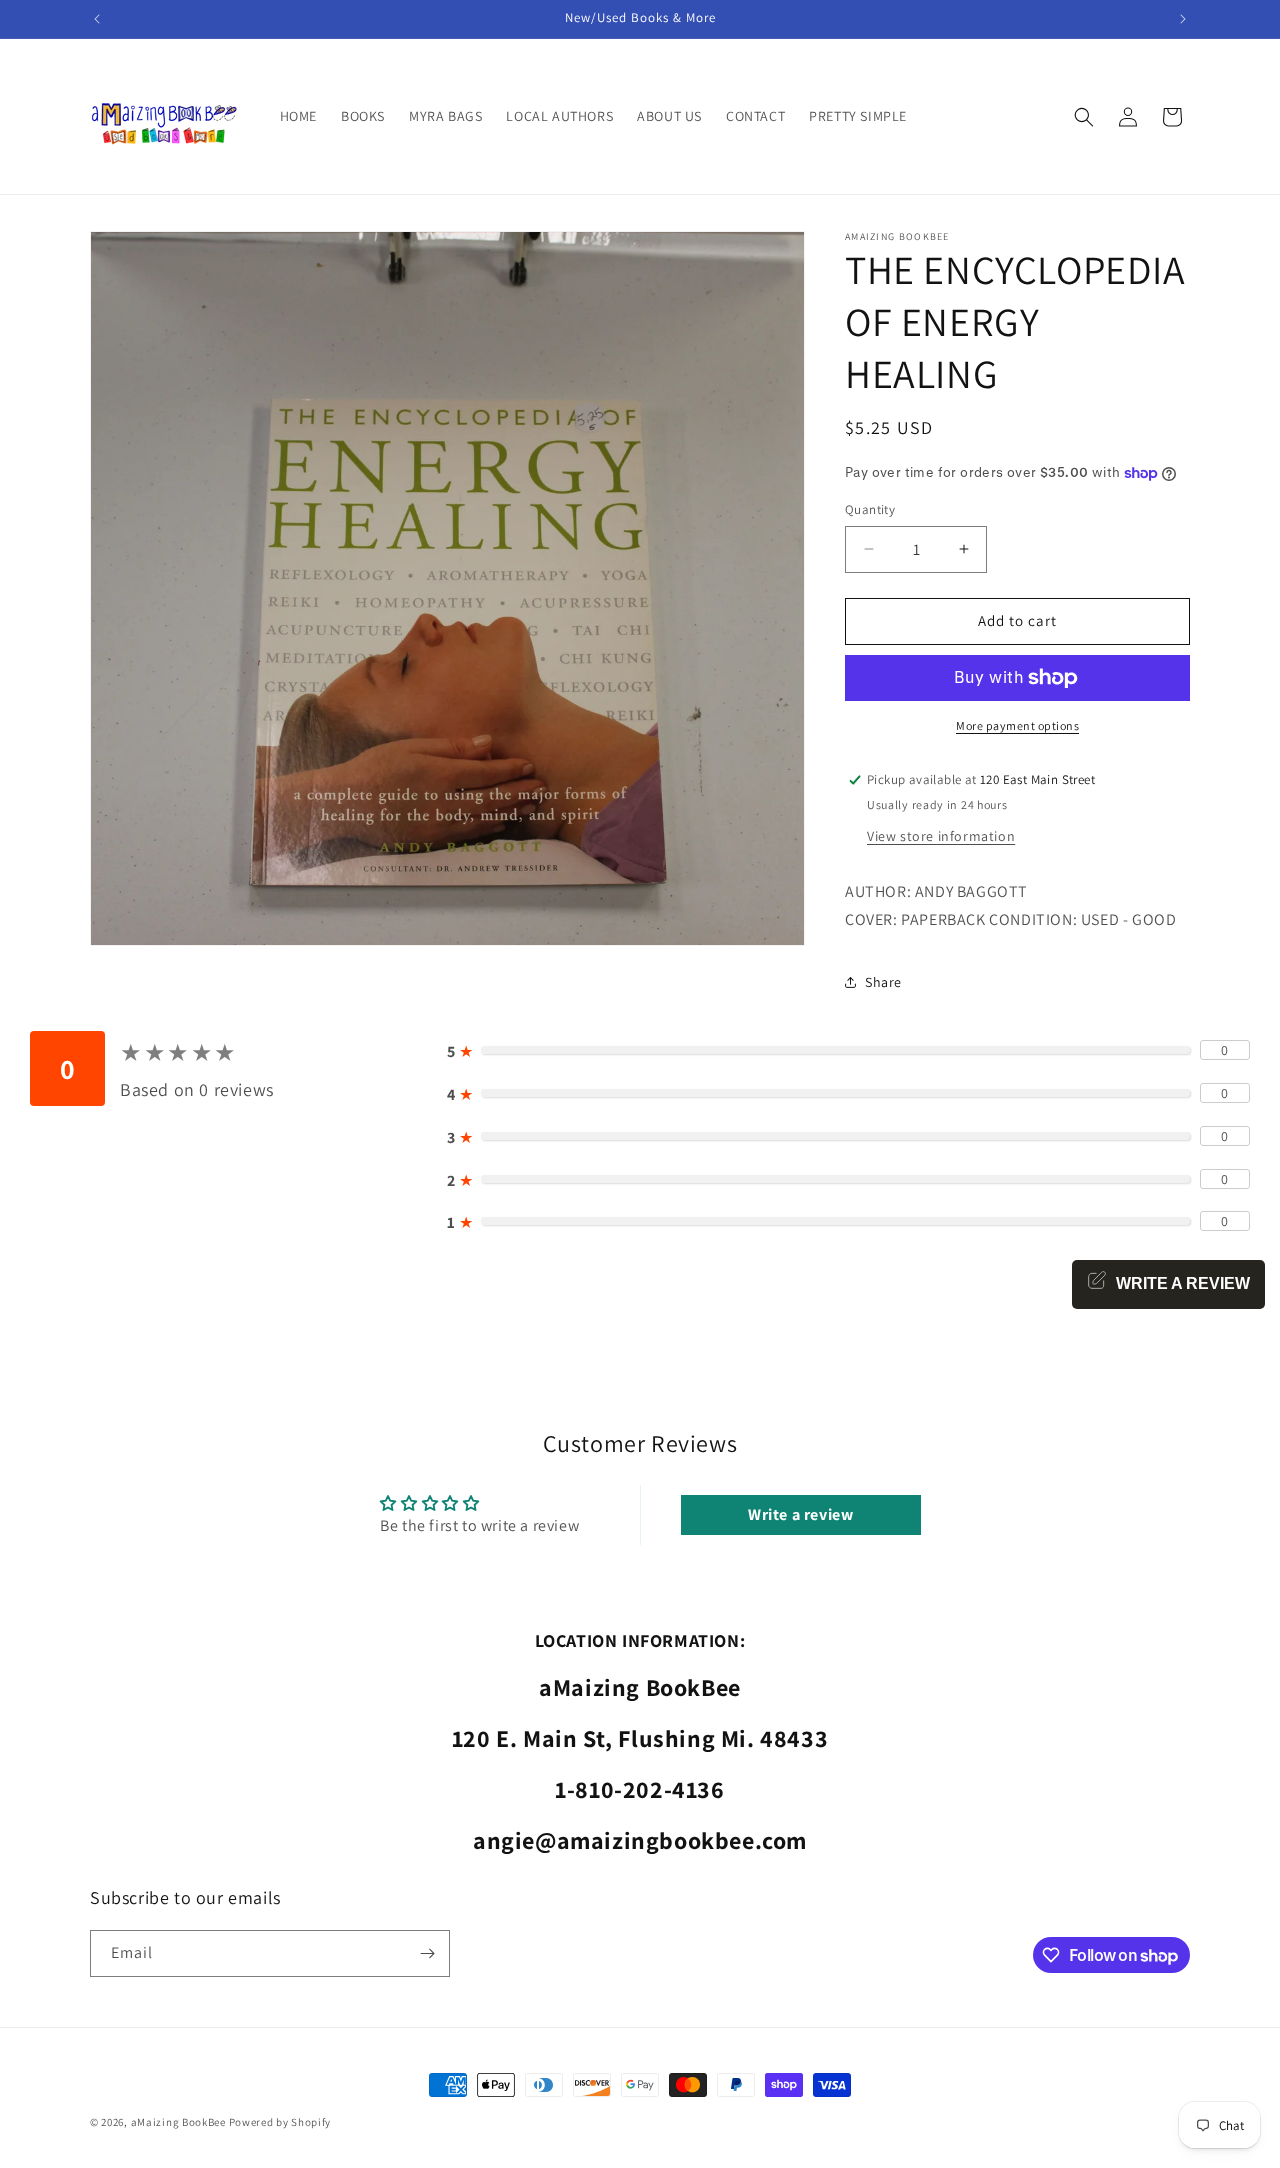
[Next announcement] (1183, 19)
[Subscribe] (427, 1953)
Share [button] (883, 982)
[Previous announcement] (97, 19)
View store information (941, 836)
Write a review (800, 1514)
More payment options (1017, 725)
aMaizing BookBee (178, 2122)
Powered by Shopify (280, 2122)
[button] (1084, 117)
